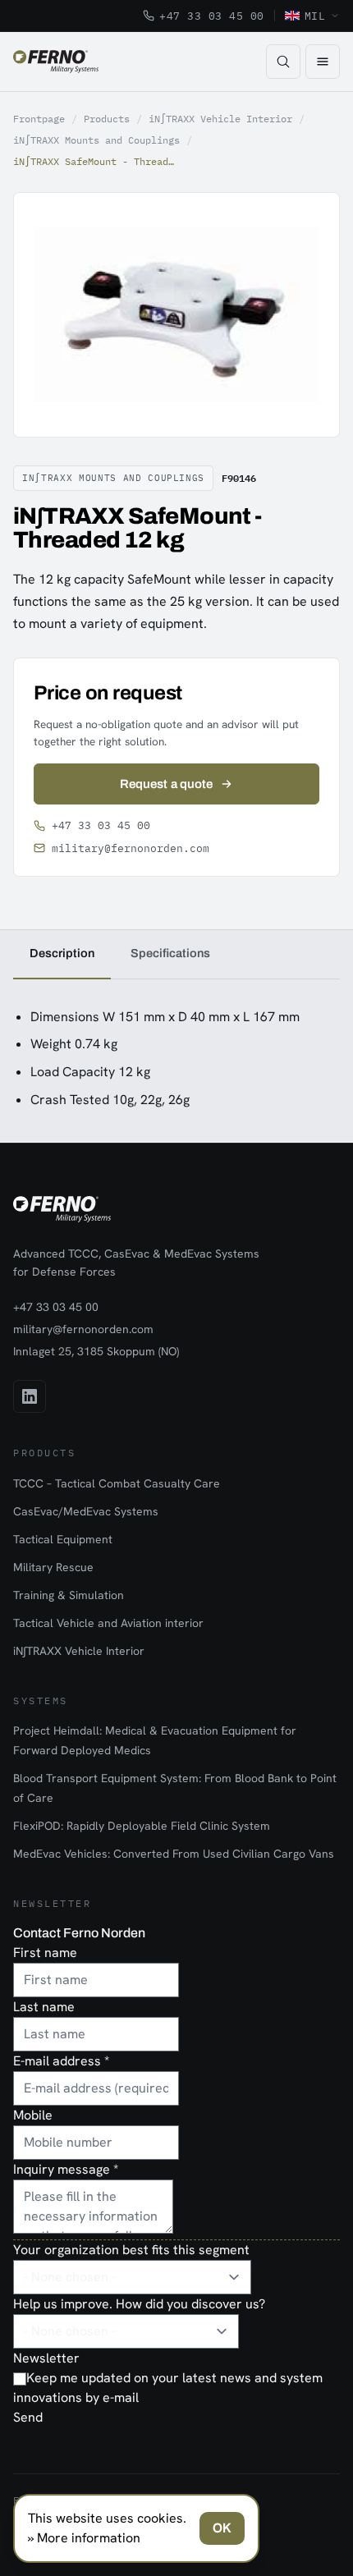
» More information (84, 2538)
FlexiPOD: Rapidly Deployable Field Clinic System (142, 1826)
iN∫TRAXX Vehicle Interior (220, 119)
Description (62, 953)
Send (28, 2417)
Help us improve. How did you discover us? (139, 2304)
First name (45, 1953)
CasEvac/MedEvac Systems (86, 1511)
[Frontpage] (56, 62)
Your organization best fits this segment (131, 2250)
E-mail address (61, 2061)
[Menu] (323, 62)
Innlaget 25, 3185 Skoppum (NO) (96, 1351)
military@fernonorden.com (131, 848)
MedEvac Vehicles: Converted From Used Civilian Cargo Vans (174, 1854)
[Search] (283, 62)
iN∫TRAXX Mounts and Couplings (96, 140)
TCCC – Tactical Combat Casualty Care (117, 1483)
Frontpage (39, 119)
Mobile (33, 2115)
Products (107, 119)
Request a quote (166, 784)
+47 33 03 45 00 (212, 16)
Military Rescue (53, 1567)
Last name (44, 2007)
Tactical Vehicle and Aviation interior (108, 1623)
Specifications (170, 953)
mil (315, 16)
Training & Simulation (69, 1595)
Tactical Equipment (63, 1539)
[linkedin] (30, 1396)
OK (222, 2528)
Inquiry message (66, 2169)
